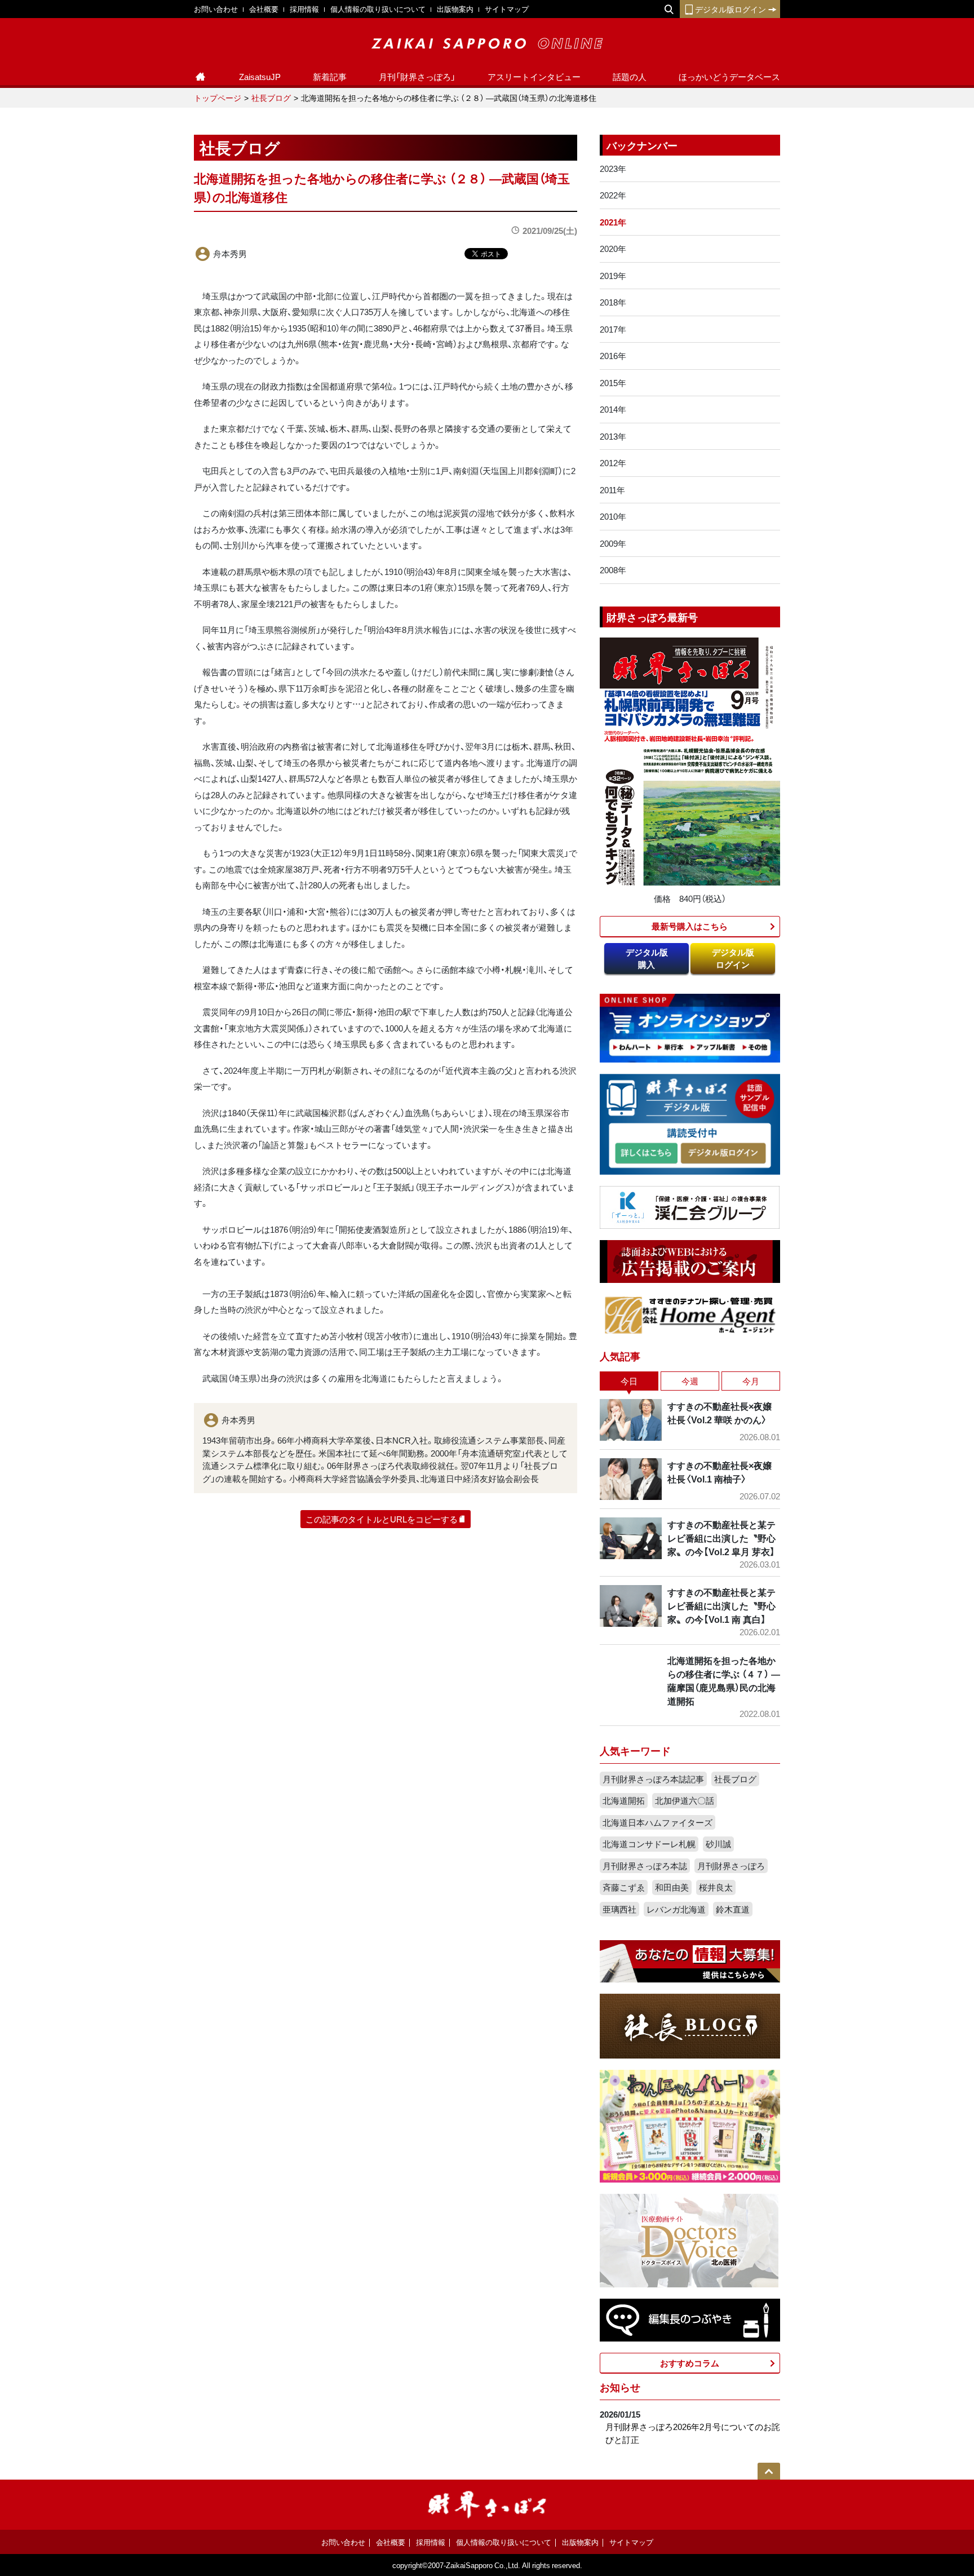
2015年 (613, 383)
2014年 (613, 409)
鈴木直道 (733, 1909)
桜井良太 (716, 1887)
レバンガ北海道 (676, 1909)
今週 (690, 1381)
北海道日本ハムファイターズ (658, 1822)
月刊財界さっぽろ (731, 1866)
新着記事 (330, 77)
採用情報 (304, 9)
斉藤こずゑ (624, 1887)
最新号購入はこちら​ (690, 926)
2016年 (613, 356)
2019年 (613, 276)
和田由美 (672, 1887)
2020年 (613, 249)
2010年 (613, 516)
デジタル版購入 (647, 959)
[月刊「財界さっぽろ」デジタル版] (646, 1154)
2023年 (613, 169)
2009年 (613, 543)
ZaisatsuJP (260, 77)
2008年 (613, 570)
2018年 (613, 302)
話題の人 (630, 77)
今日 (629, 1381)
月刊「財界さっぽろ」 (417, 77)
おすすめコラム (690, 2363)
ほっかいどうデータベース (729, 77)
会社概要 (264, 9)
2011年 (612, 490)
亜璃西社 (619, 1909)
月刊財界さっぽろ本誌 (645, 1866)
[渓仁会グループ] (690, 1206)
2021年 (613, 222)
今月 (751, 1381)
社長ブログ (271, 98)
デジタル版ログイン (730, 9)
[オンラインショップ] (690, 1027)
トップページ (218, 98)
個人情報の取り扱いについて (378, 9)
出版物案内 (455, 9)
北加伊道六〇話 (685, 1800)
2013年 (613, 436)
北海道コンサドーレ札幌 (649, 1844)
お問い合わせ (216, 9)
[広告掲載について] (690, 1260)
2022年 (613, 195)
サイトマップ (507, 9)
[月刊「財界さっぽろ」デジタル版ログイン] (723, 1154)
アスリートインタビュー (534, 77)
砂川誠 (718, 1844)
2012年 (613, 463)
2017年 (613, 329)
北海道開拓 (624, 1800)
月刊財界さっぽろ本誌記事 (653, 1779)
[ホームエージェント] (690, 1314)
